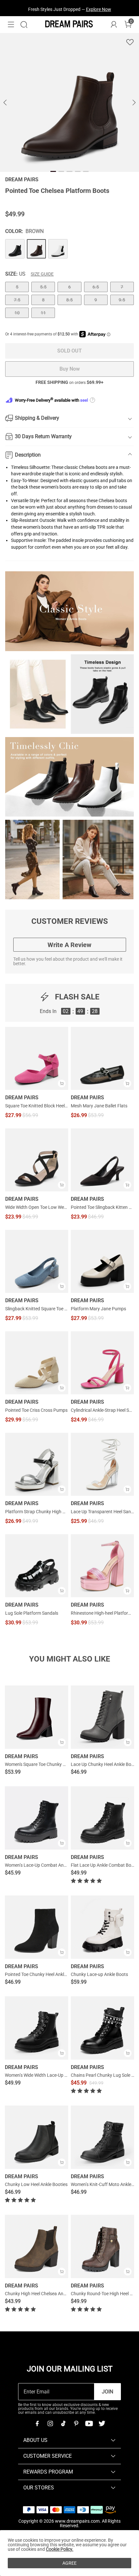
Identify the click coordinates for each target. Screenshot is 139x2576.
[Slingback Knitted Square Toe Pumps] (37, 1261)
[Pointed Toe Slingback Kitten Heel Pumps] (102, 1160)
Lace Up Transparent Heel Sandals (102, 1512)
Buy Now (70, 369)
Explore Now (99, 8)
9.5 (122, 300)
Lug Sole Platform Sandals (32, 1613)
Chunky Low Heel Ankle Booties (36, 2184)
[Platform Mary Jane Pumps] (102, 1261)
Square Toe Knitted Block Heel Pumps (37, 1106)
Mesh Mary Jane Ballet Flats (99, 1106)
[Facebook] (37, 2423)
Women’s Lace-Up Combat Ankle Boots (43, 1865)
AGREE (69, 2563)
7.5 (17, 300)
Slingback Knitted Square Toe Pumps (37, 1309)
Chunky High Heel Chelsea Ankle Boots (43, 2294)
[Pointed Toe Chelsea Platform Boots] (15, 249)
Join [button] (107, 2392)
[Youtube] (89, 2423)
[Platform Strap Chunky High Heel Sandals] (37, 1464)
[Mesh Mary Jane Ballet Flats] (102, 1058)
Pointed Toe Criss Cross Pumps (36, 1410)
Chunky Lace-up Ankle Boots (99, 1974)
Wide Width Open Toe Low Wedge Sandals (37, 1207)
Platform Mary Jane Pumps (98, 1309)
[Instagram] (50, 2423)
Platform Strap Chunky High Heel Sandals (37, 1512)
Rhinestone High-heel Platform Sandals (102, 1613)
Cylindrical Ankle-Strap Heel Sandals (102, 1410)
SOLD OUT (69, 351)
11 (43, 313)
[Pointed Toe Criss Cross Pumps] (37, 1363)
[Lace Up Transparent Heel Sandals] (102, 1464)
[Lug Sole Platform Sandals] (37, 1566)
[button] (11, 25)
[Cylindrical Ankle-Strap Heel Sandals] (102, 1363)
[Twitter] (102, 2423)
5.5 (43, 287)
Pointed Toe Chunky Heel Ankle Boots (42, 1974)
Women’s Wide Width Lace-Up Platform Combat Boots (59, 2075)
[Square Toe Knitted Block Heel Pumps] (37, 1058)
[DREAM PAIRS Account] (114, 25)
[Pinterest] (76, 2423)
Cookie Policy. (60, 2549)
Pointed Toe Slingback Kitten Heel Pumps (102, 1207)
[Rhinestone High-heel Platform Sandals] (102, 1566)
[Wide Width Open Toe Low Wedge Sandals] (37, 1160)
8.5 (69, 300)
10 (17, 313)
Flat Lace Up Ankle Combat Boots (104, 1865)
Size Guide (42, 274)
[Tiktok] (63, 2423)
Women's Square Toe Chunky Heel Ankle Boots (51, 1764)
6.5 (96, 287)
